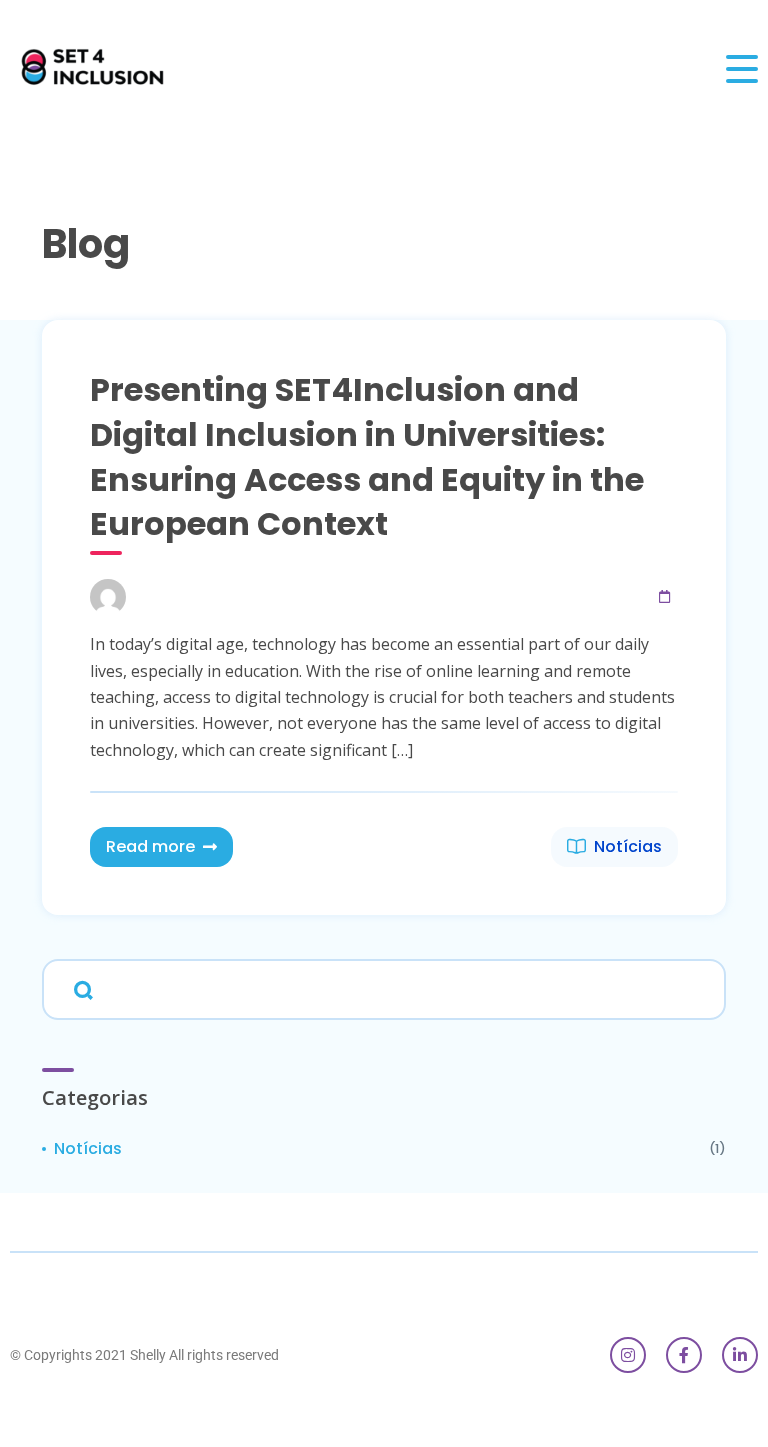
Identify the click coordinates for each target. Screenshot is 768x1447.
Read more (150, 846)
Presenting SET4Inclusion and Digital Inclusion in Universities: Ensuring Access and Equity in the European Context (367, 456)
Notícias (628, 846)
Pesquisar (80, 988)
